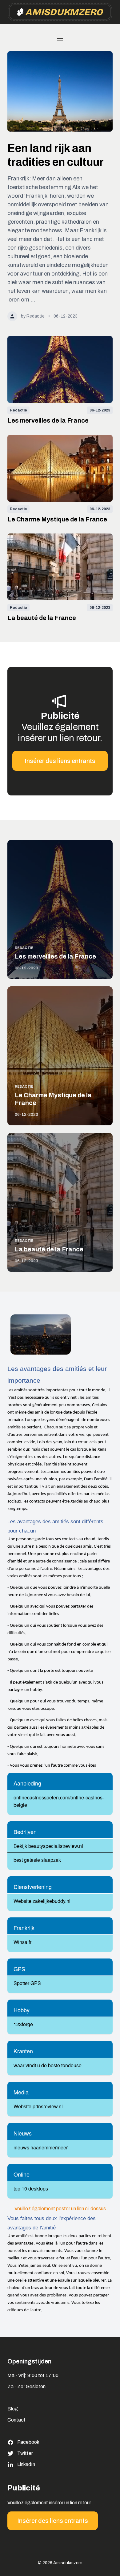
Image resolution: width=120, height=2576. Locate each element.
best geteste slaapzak (37, 1860)
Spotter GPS (27, 1983)
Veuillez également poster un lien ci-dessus (60, 2209)
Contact (16, 2420)
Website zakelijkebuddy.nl (42, 1901)
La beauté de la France (42, 618)
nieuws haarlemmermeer (41, 2147)
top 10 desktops (31, 2188)
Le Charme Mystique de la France (57, 519)
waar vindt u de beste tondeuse (48, 2065)
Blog (13, 2409)
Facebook (28, 2442)
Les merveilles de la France (48, 420)
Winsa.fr (22, 1942)
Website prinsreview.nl (38, 2106)
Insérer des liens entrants (60, 761)
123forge (23, 2024)
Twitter (25, 2453)
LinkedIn (26, 2464)
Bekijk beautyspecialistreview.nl (48, 1846)
